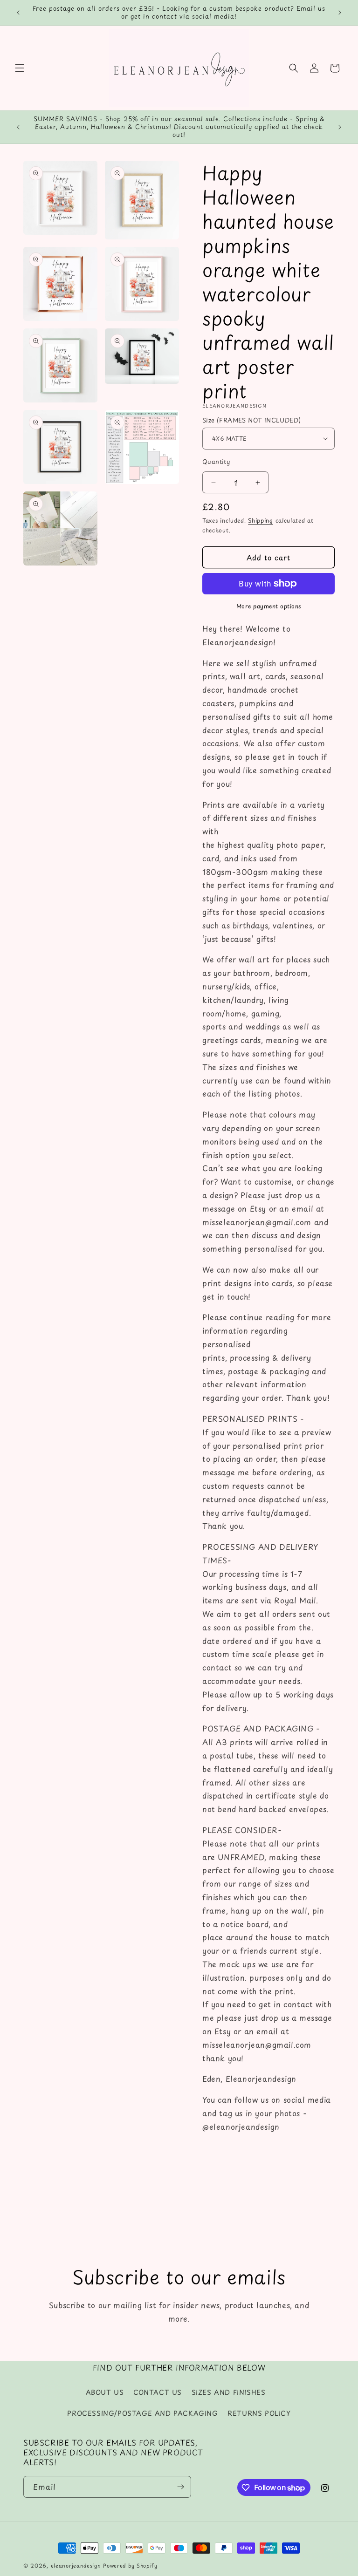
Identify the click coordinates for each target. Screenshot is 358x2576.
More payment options (269, 606)
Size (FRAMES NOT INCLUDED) (251, 420)
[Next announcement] (340, 13)
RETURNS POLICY (259, 2413)
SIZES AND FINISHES (229, 2392)
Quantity (216, 461)
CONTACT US (158, 2392)
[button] (20, 68)
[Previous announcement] (18, 13)
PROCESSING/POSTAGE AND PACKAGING (142, 2413)
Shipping (261, 520)
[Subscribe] (180, 2487)
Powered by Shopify (130, 2566)
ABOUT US (105, 2392)
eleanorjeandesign (76, 2566)
